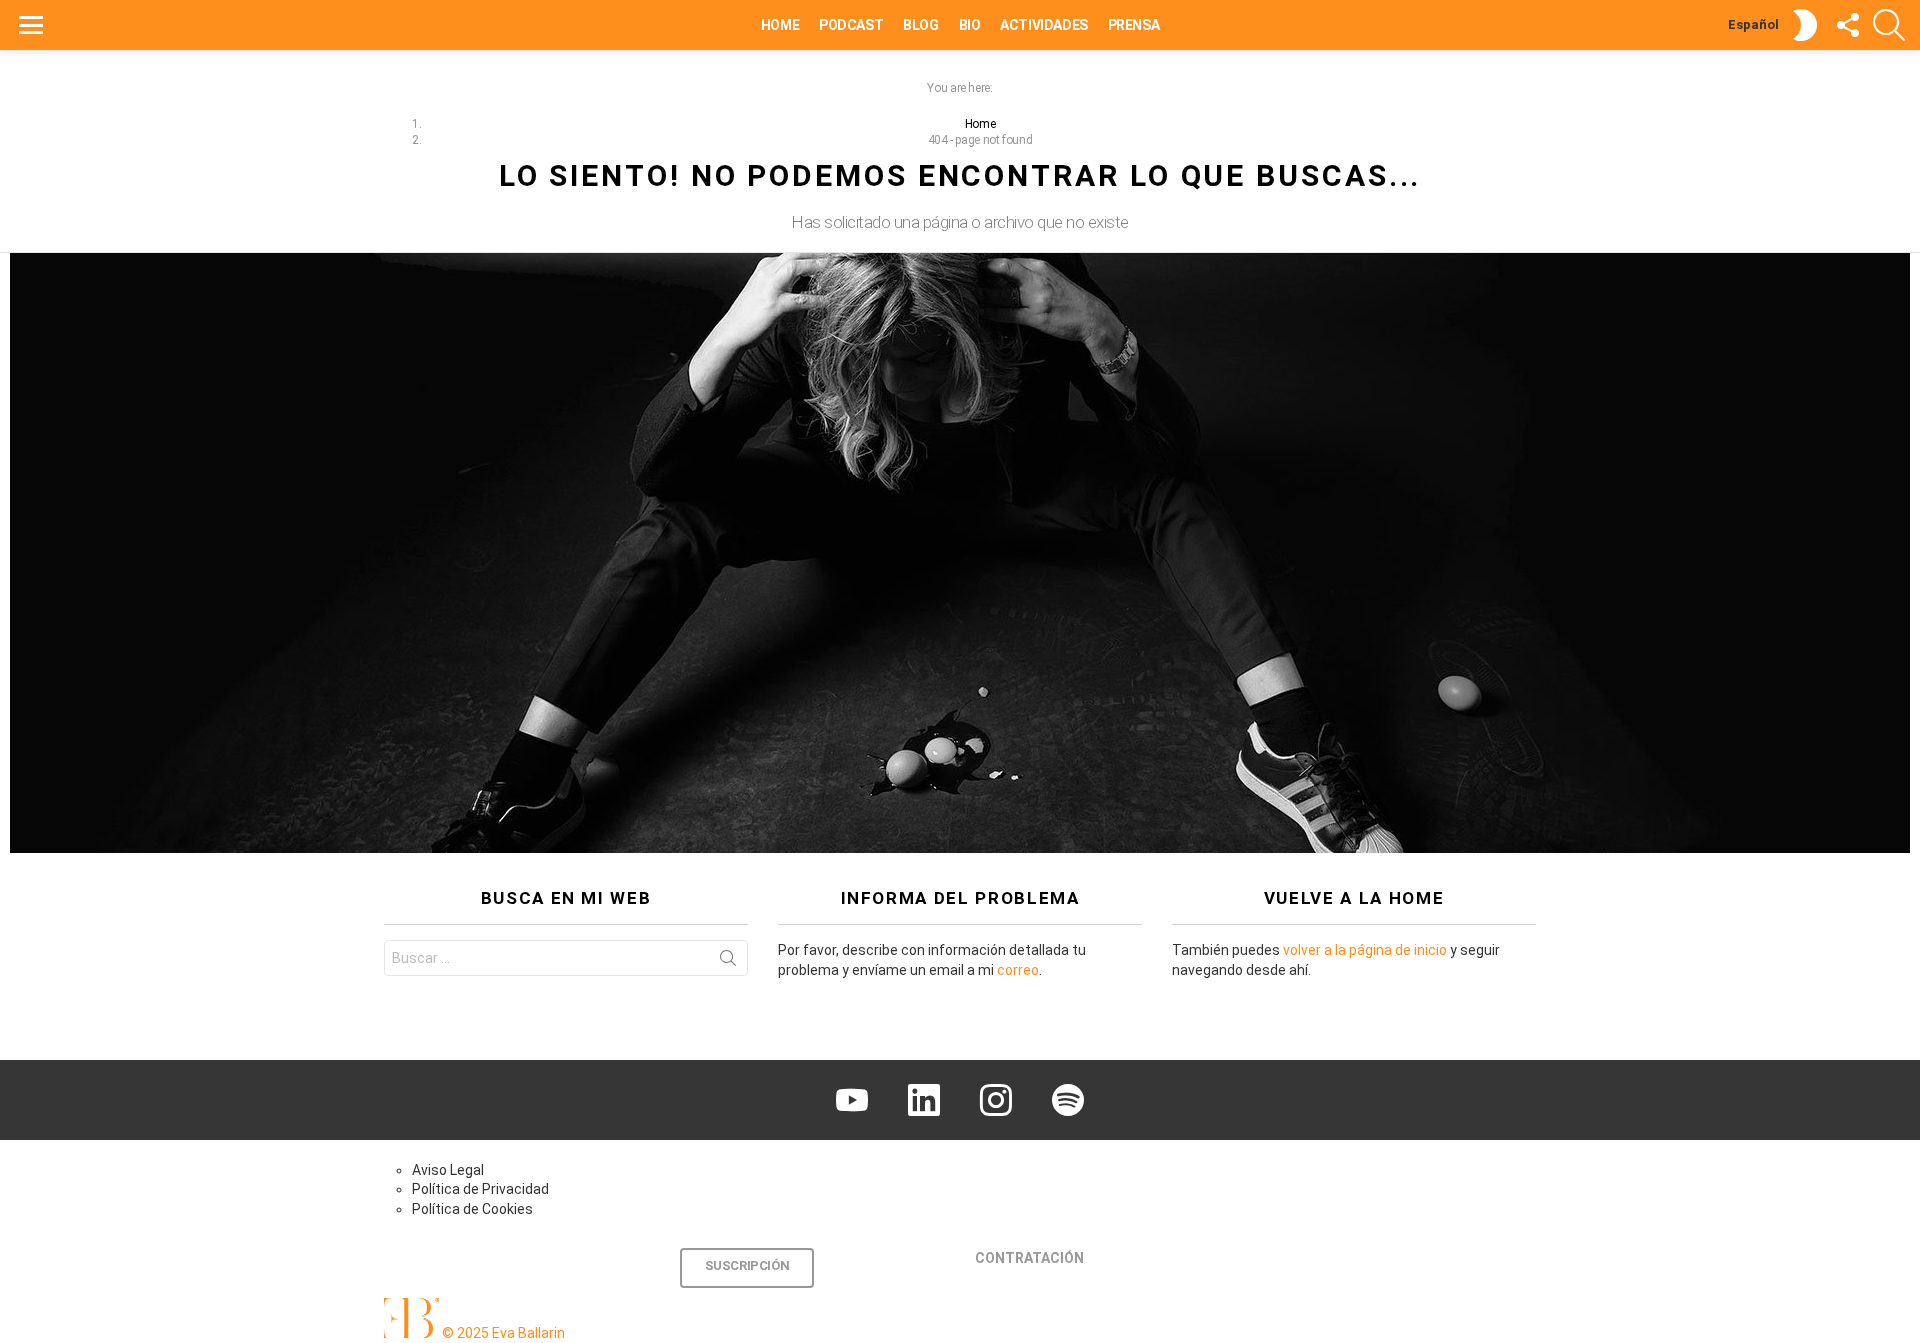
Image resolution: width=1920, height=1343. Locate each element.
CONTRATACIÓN (1029, 1258)
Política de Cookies (472, 1209)
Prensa (1133, 25)
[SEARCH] (1889, 25)
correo (1018, 970)
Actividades (1043, 25)
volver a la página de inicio (1365, 950)
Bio (970, 25)
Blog (920, 25)
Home (780, 25)
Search (728, 962)
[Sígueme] (1847, 25)
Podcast (851, 25)
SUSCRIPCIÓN (747, 1265)
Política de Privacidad (480, 1189)
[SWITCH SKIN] (1805, 25)
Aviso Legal (448, 1170)
